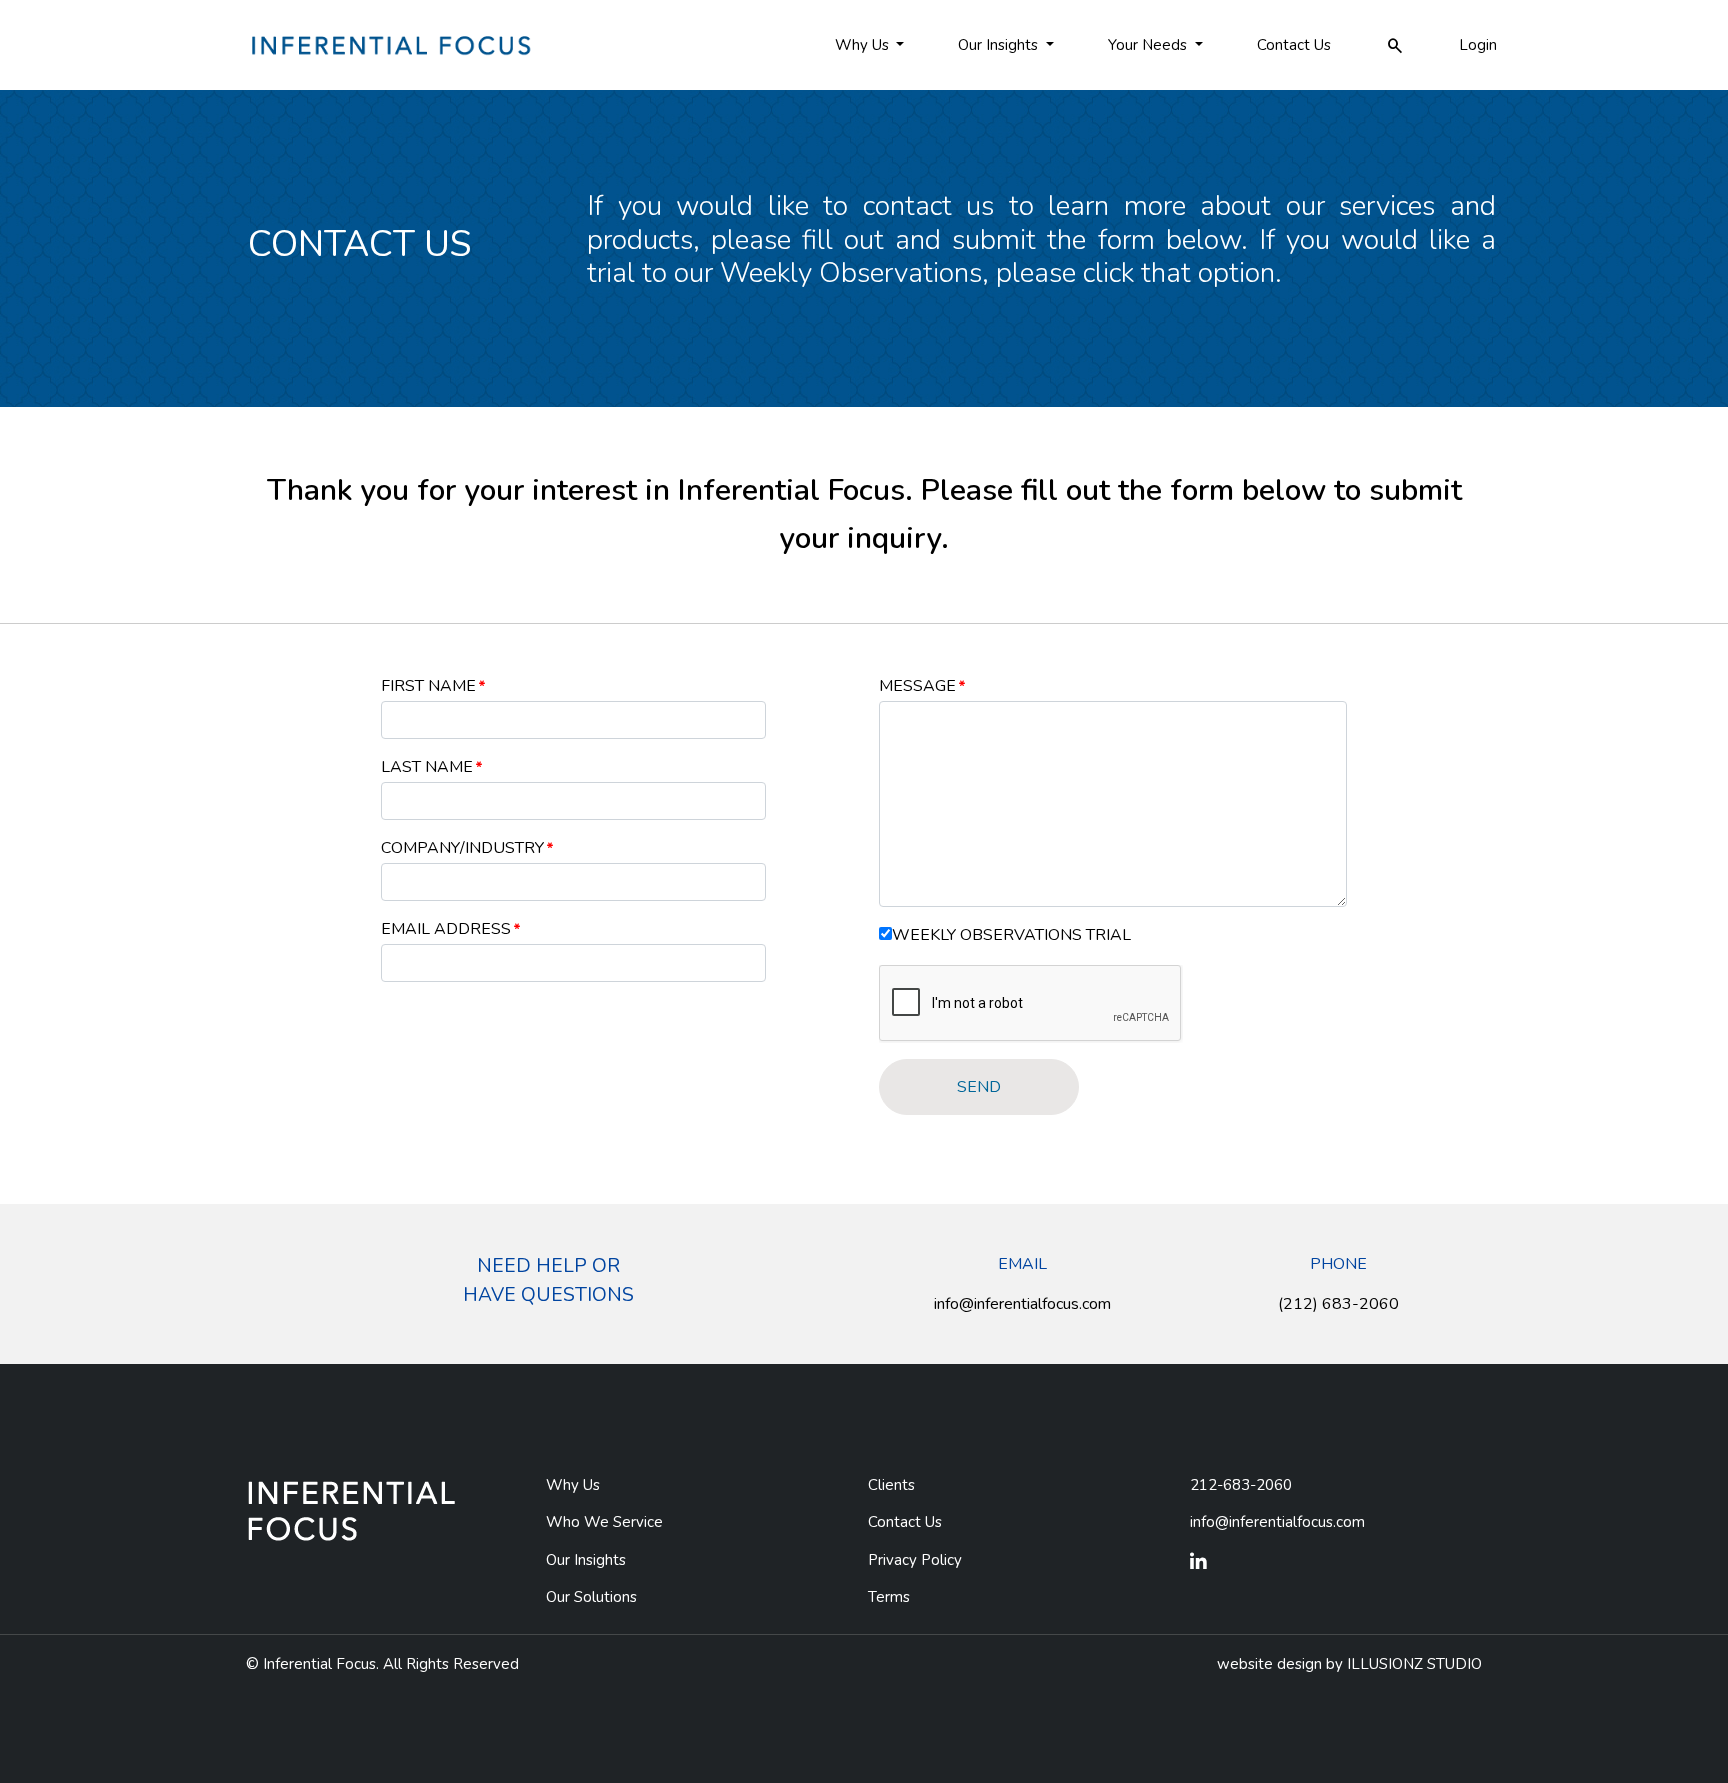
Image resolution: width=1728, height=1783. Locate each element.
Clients (891, 1485)
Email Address (446, 929)
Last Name (427, 767)
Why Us (573, 1485)
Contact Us (1294, 45)
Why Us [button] (864, 45)
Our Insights (586, 1560)
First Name (428, 686)
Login (1478, 45)
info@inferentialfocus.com (1022, 1304)
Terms (889, 1597)
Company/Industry (462, 848)
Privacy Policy (915, 1560)
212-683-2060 (1241, 1485)
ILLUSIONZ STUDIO (1414, 1664)
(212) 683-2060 (1338, 1304)
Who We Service (604, 1522)
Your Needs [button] (1149, 45)
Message (917, 686)
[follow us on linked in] (1198, 1563)
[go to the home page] (389, 44)
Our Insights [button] (1000, 45)
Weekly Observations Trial (1011, 935)
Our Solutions (591, 1597)
